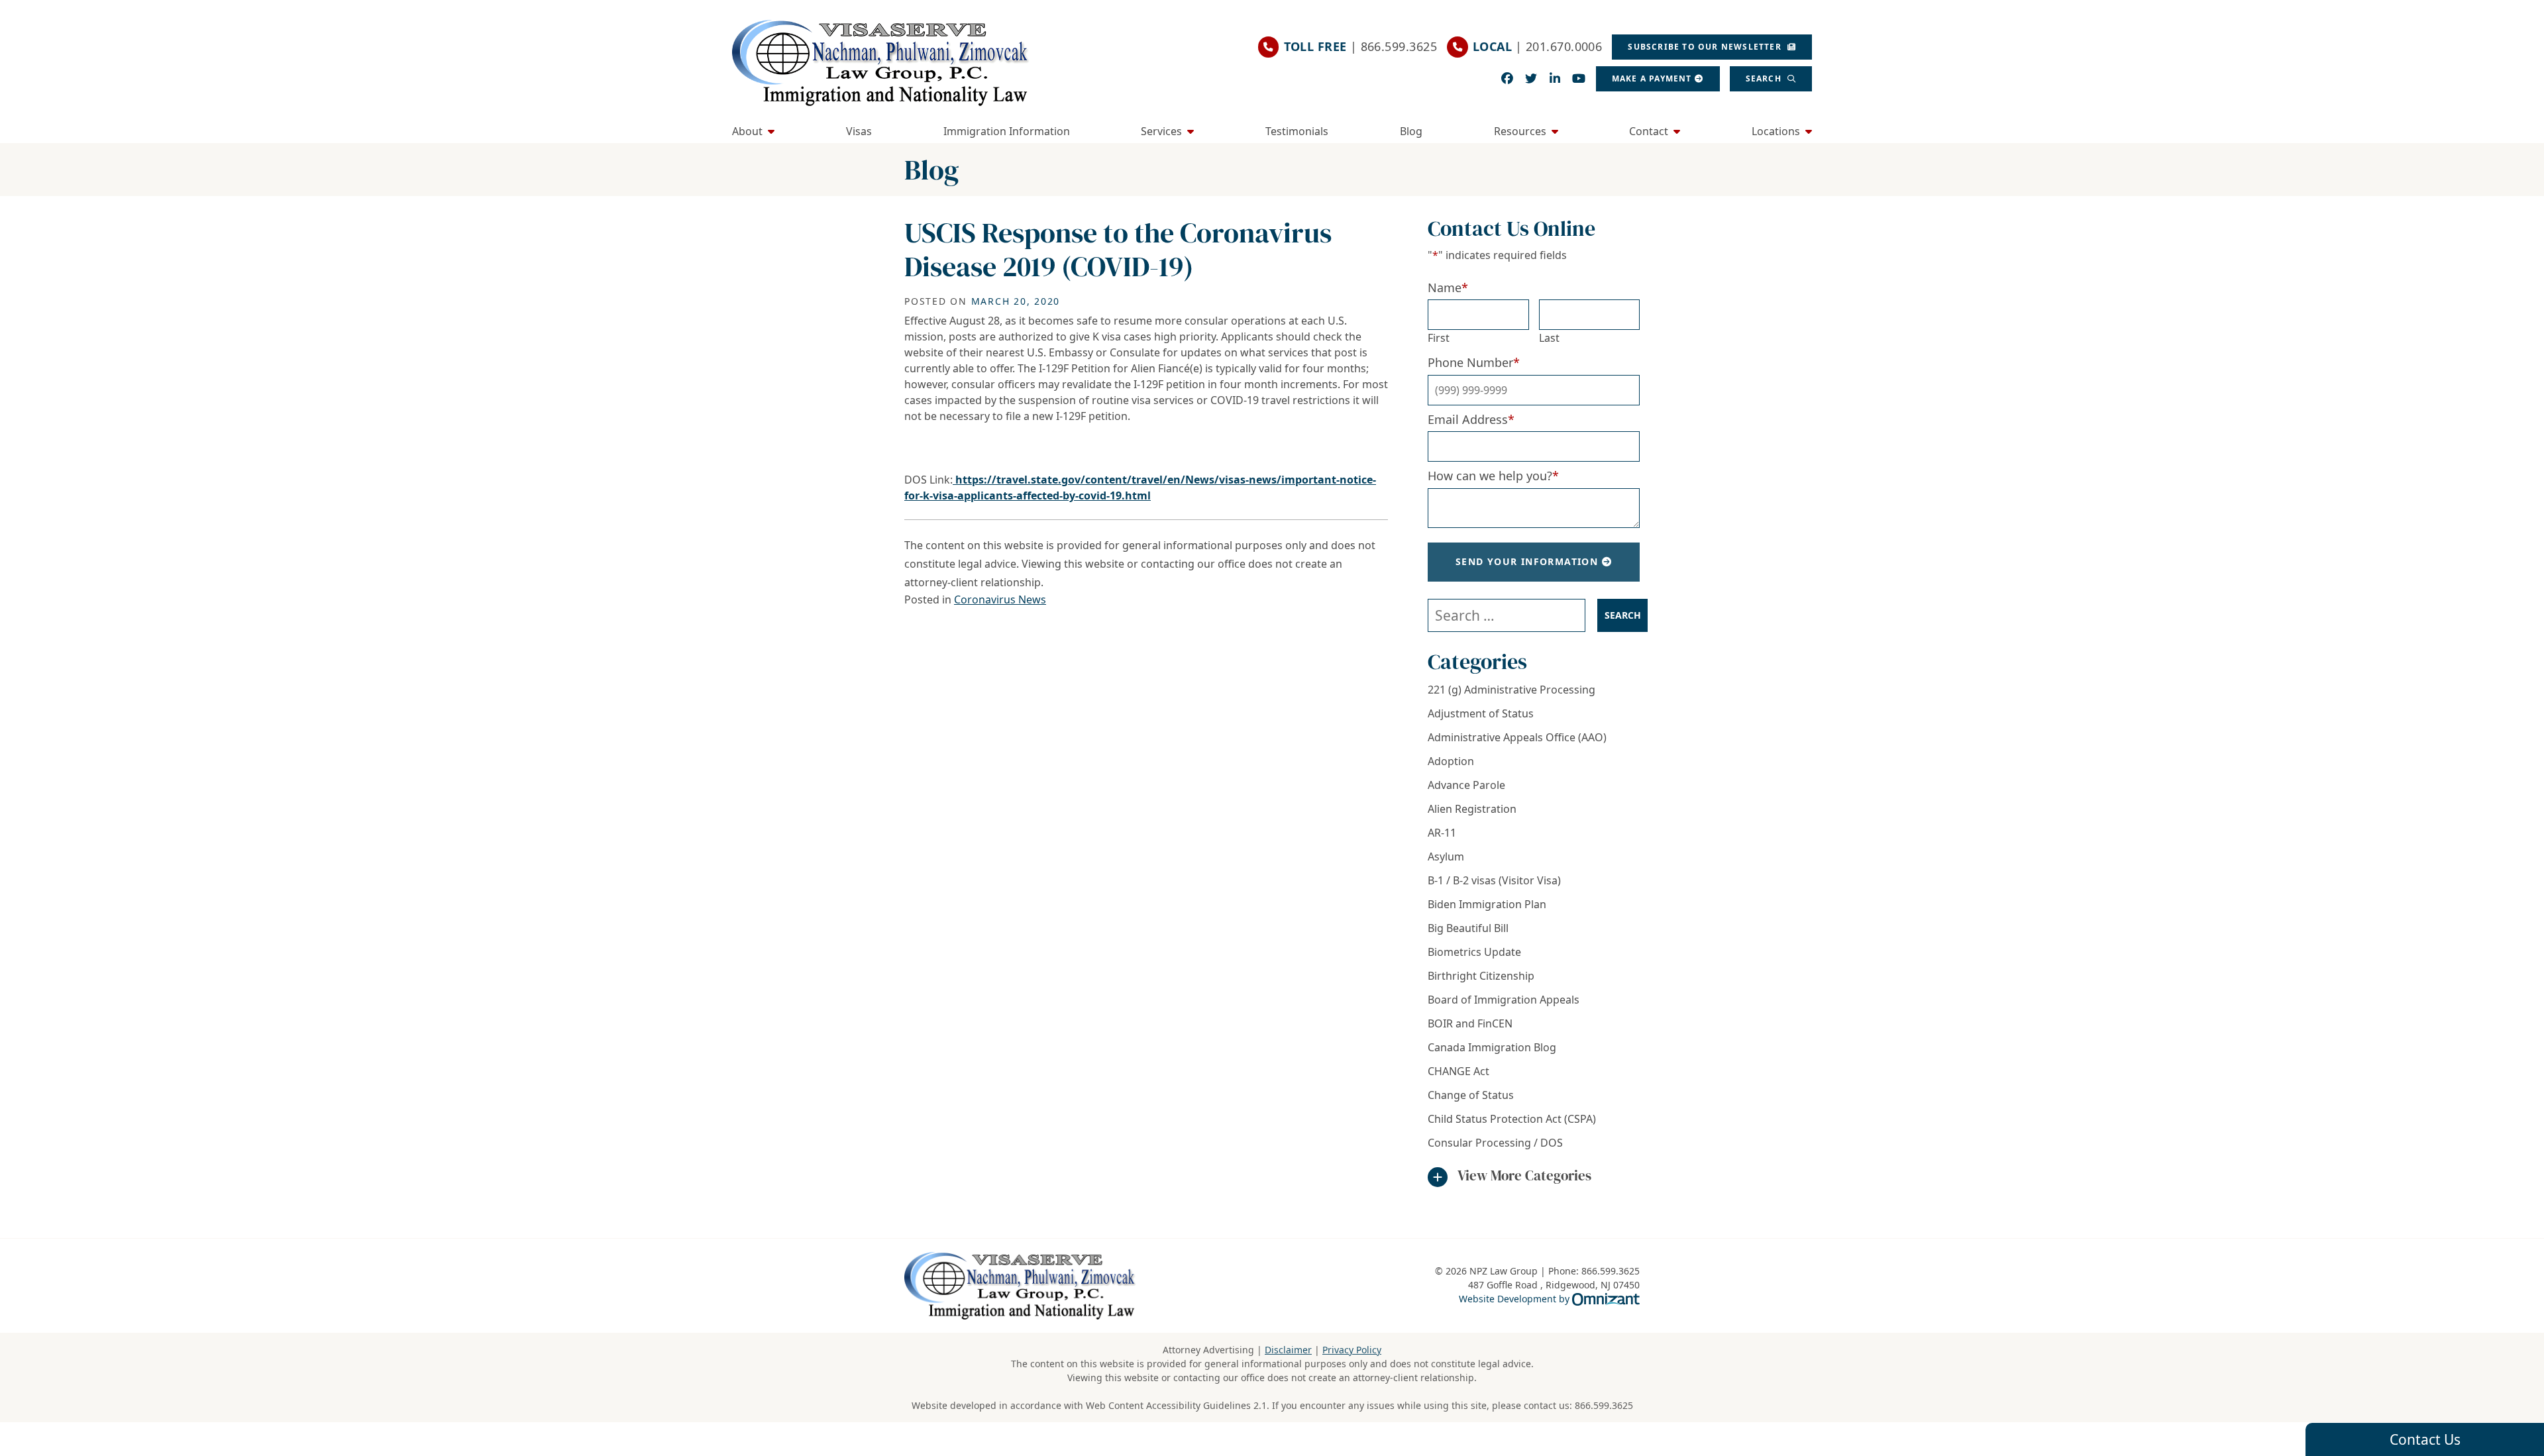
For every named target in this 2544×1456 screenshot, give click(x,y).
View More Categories (1524, 1175)
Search (1765, 78)
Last (1549, 338)
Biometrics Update (1474, 952)
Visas (859, 131)
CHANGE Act (1458, 1071)
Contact (1649, 131)
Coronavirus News (1000, 599)
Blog (1411, 131)
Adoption (1451, 761)
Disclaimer (1288, 1350)
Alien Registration (1472, 809)
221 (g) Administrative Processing (1511, 690)
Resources (1520, 131)
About (747, 131)
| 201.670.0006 (1537, 46)
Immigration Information (1007, 131)
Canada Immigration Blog (1492, 1047)
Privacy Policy (1352, 1350)
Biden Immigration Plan (1487, 904)
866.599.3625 (1604, 1405)
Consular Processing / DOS (1495, 1143)
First (1439, 338)
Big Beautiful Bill (1468, 928)
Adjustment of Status (1481, 713)
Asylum (1446, 857)
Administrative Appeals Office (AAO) (1517, 737)
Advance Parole (1466, 785)
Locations (1776, 131)
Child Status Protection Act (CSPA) (1512, 1119)
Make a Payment (1652, 78)
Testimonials (1297, 131)
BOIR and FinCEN (1470, 1023)
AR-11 (1442, 833)
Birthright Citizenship (1481, 976)
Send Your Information (1527, 561)
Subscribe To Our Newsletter (1706, 47)
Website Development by (1549, 1298)
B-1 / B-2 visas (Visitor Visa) (1494, 880)
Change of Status (1471, 1095)
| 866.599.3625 (1360, 46)
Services (1161, 131)
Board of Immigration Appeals (1504, 1000)
